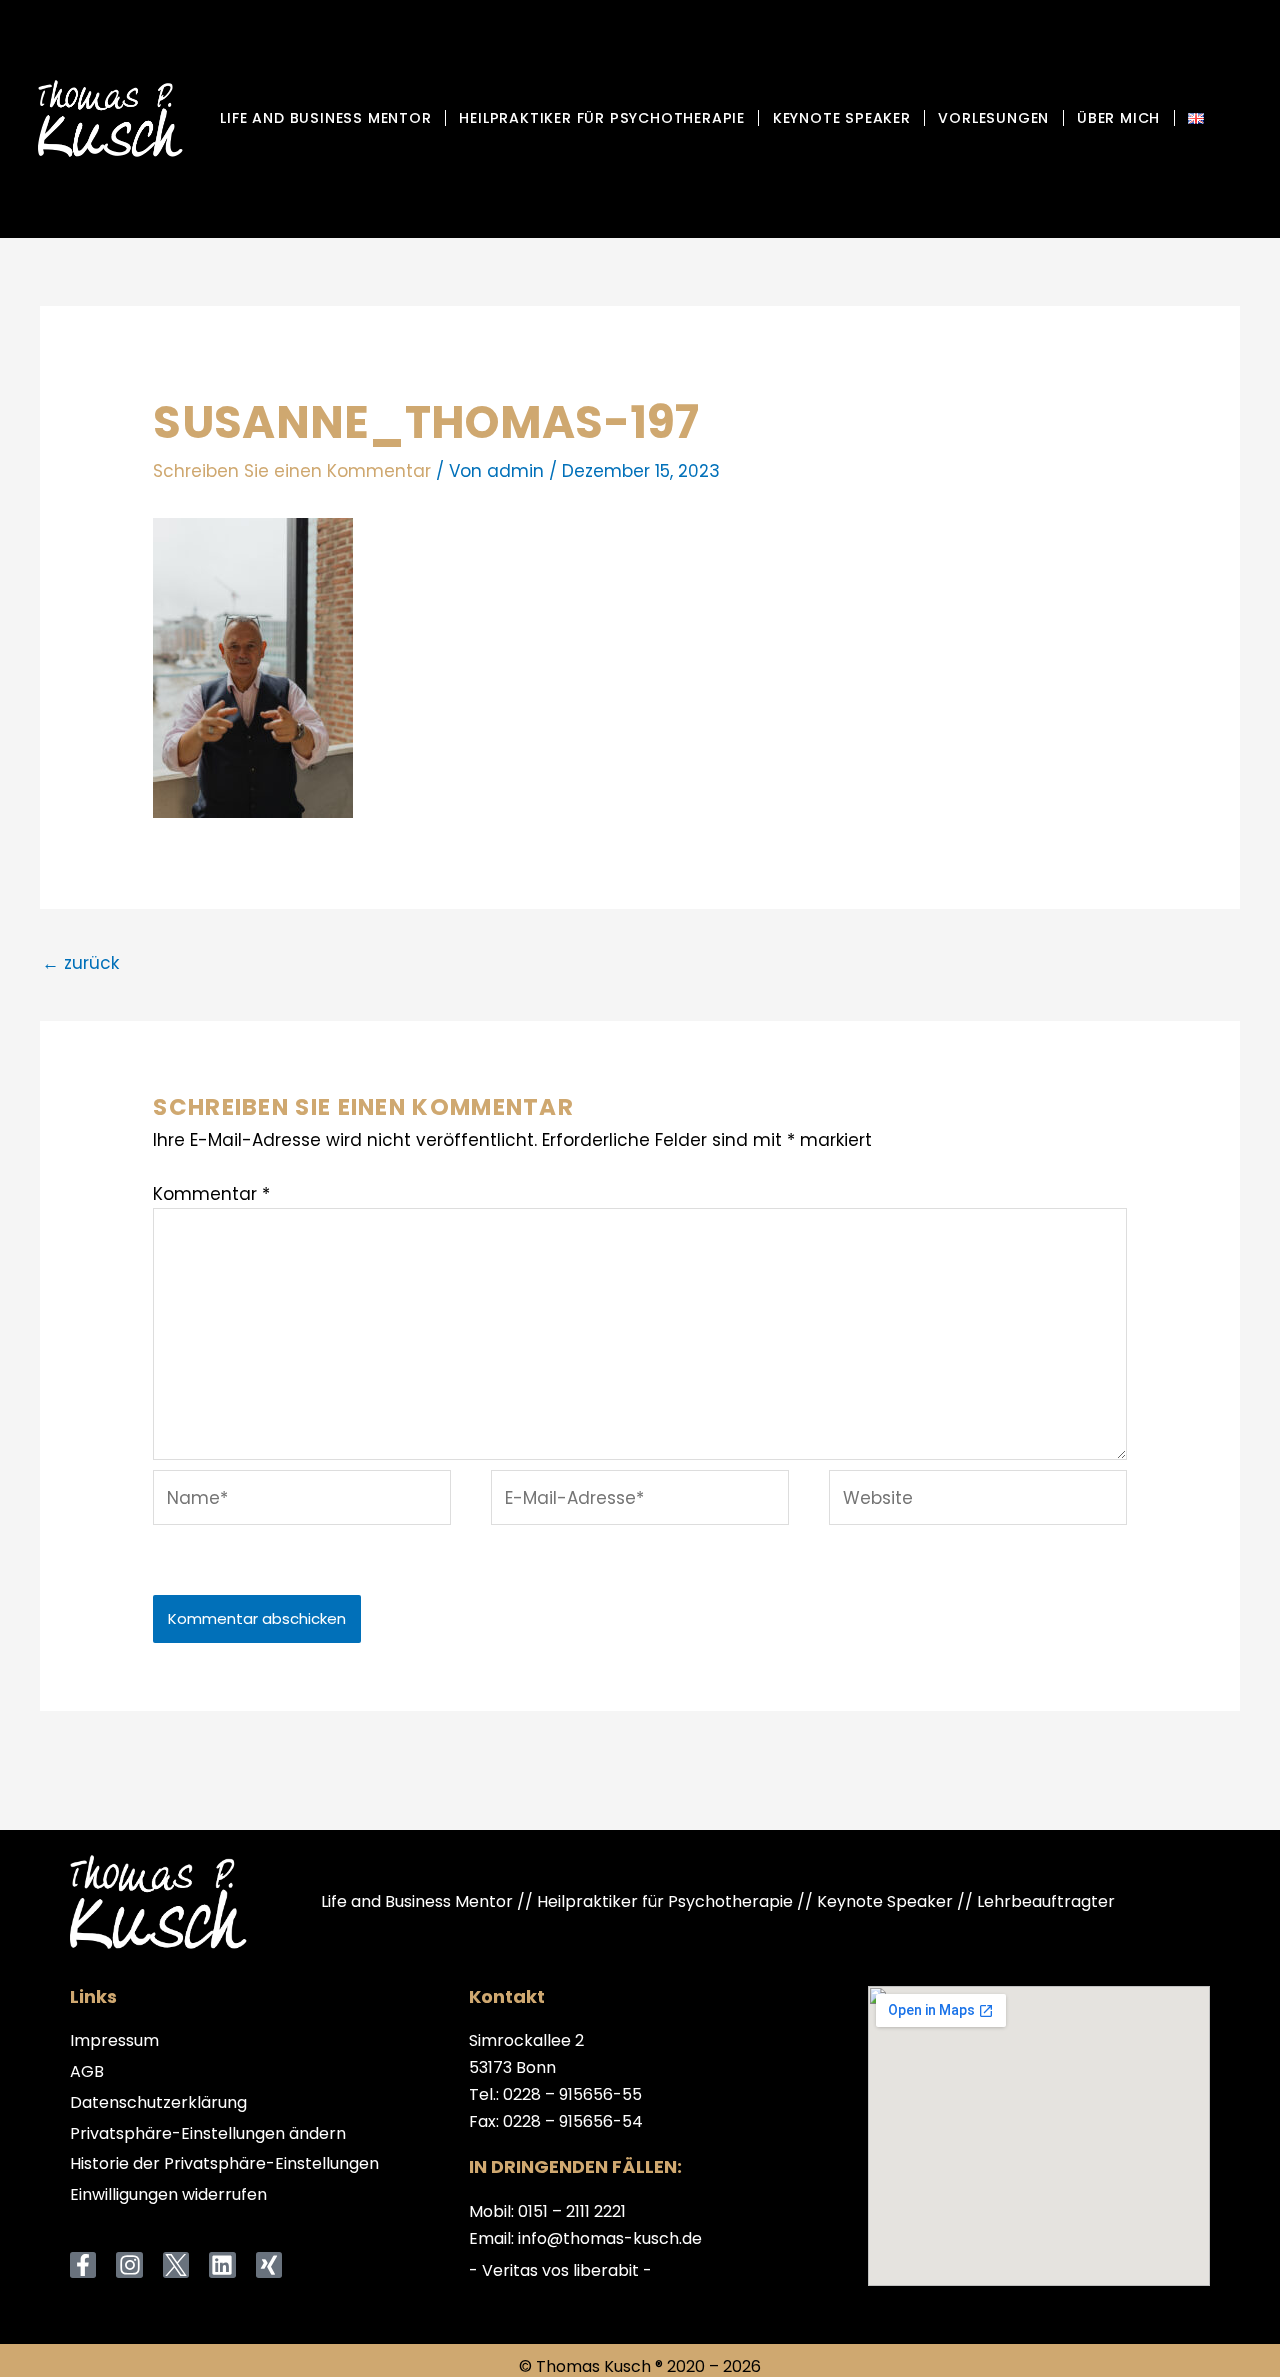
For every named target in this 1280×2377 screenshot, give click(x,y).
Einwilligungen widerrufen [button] (168, 2195)
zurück (80, 963)
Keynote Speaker (842, 118)
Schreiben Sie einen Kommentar (292, 471)
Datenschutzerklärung (158, 2103)
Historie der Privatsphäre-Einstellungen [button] (224, 2164)
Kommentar (211, 1194)
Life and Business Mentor (325, 118)
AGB (87, 2072)
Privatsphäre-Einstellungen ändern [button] (208, 2134)
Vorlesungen (993, 118)
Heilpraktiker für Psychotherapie (602, 118)
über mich (1118, 118)
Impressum (114, 2041)
